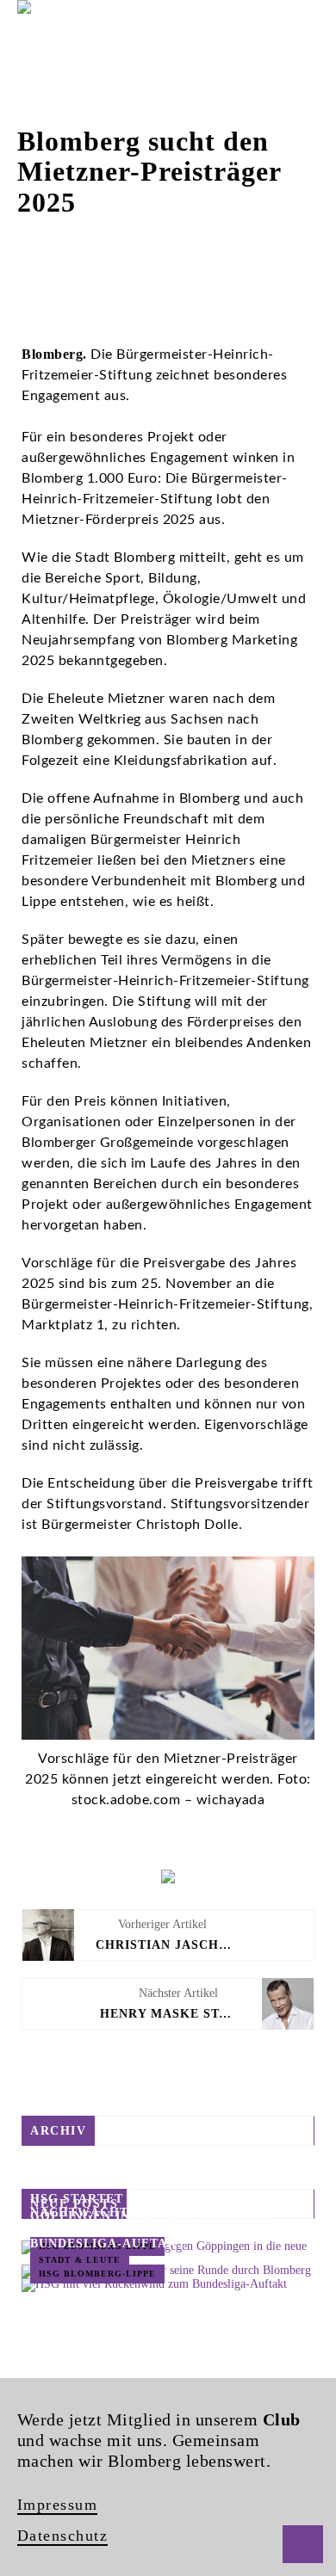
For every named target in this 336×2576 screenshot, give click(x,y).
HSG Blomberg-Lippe (97, 2274)
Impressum (58, 2505)
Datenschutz (63, 2536)
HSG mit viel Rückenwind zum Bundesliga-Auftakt (143, 2235)
